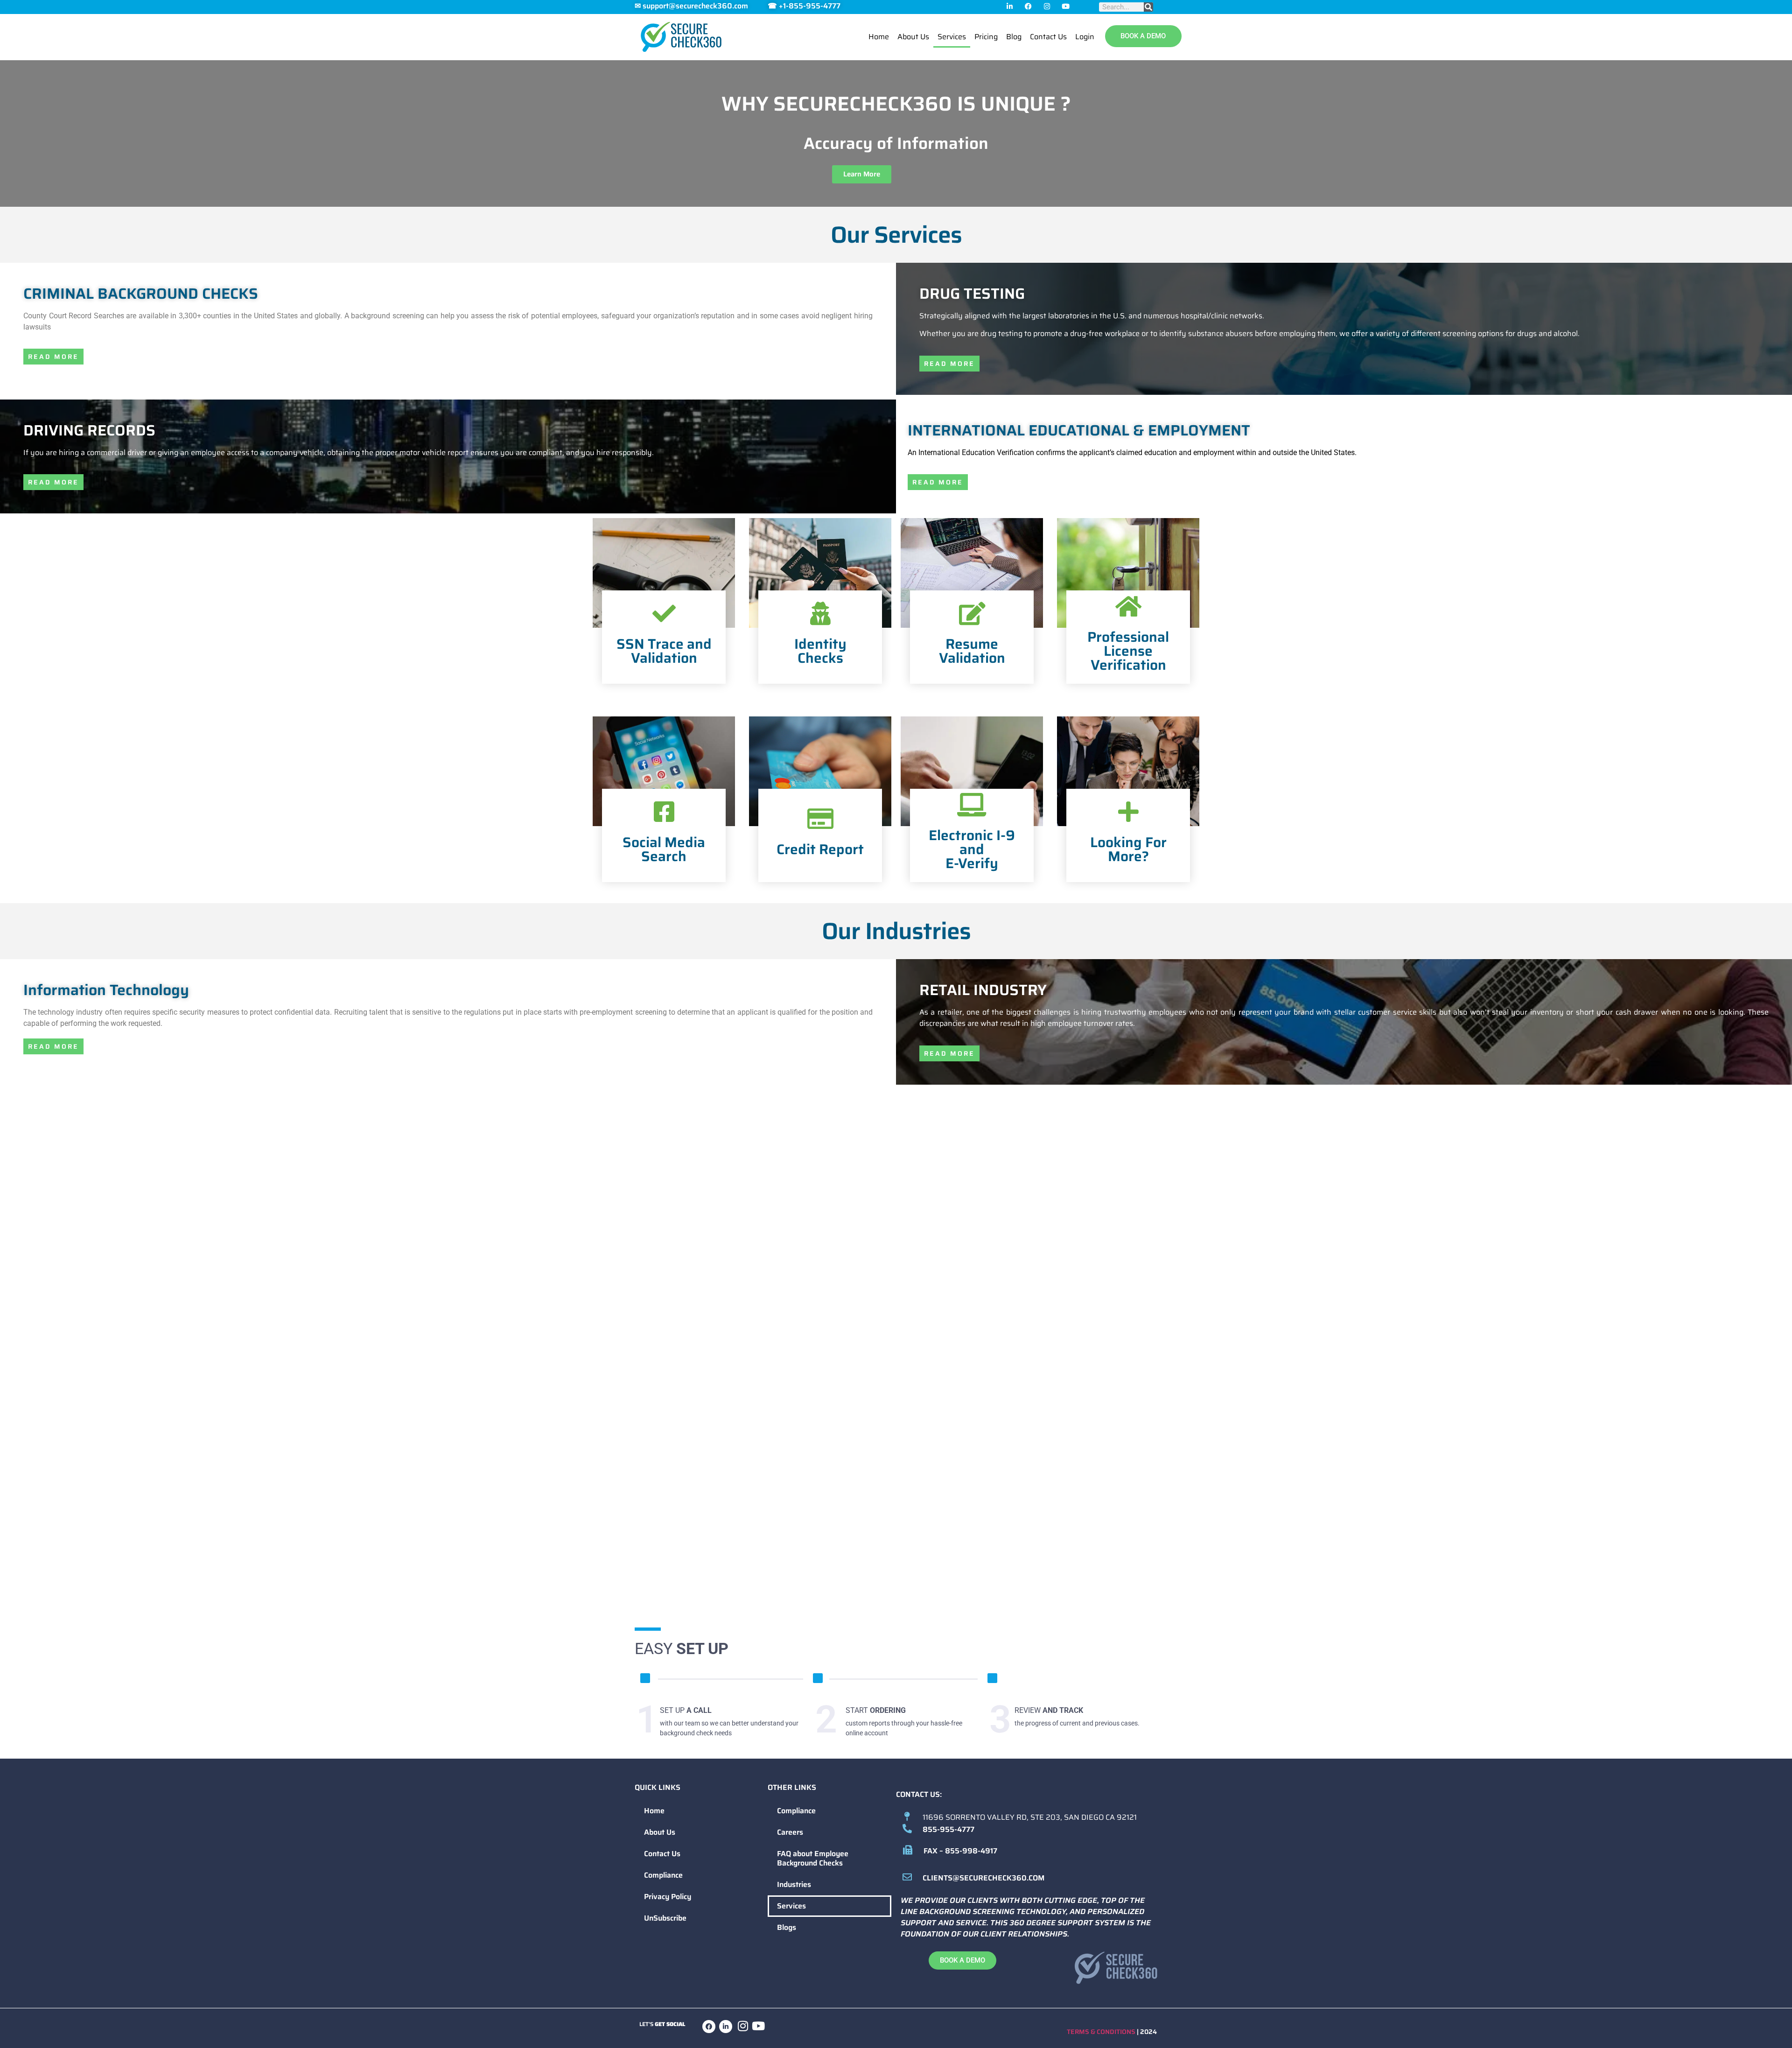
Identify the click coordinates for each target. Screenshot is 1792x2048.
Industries (794, 1884)
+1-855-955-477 (808, 6)
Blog (1014, 37)
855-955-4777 (948, 1829)
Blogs (787, 1927)
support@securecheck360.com (695, 6)
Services (952, 37)
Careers (790, 1832)
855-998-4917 (971, 1851)
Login (1085, 37)
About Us (913, 37)
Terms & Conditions (1101, 2032)
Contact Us (1048, 37)
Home (879, 37)
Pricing (986, 37)
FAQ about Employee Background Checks (813, 1858)
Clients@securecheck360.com (983, 1878)
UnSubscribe (665, 1918)
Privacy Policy (668, 1897)
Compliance (663, 1875)
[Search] (1148, 7)
